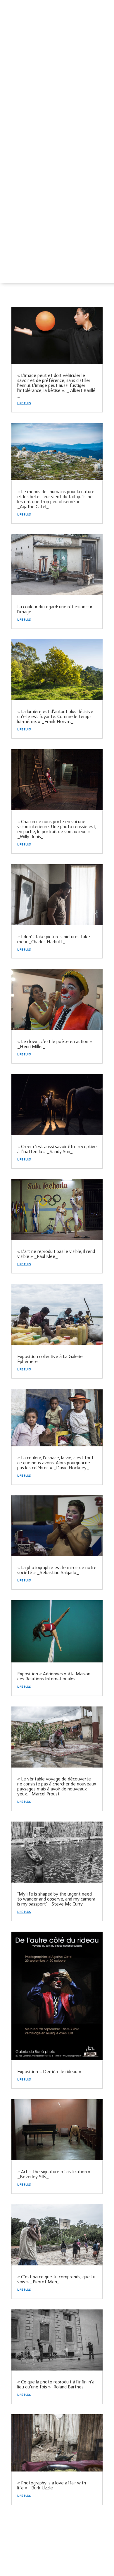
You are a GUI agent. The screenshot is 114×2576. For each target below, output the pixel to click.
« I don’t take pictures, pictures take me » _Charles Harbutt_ (54, 939)
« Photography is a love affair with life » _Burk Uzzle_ (52, 2485)
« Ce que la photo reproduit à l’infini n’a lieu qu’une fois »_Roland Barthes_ (56, 2384)
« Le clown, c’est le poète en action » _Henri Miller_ (55, 1044)
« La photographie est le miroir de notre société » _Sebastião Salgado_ (57, 1570)
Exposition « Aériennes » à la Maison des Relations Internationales (54, 1676)
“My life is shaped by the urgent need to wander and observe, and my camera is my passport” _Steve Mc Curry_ (56, 1899)
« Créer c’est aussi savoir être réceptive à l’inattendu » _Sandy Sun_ (57, 1149)
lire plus (24, 403)
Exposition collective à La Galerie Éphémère (50, 1359)
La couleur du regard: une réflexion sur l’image (55, 609)
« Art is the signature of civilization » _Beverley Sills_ (54, 2174)
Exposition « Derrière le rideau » (49, 2072)
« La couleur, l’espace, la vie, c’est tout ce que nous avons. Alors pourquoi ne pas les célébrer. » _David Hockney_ (55, 1463)
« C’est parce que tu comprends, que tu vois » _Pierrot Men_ (56, 2279)
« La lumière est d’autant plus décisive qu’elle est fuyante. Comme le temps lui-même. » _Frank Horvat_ (55, 716)
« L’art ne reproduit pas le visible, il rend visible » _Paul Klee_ (56, 1254)
